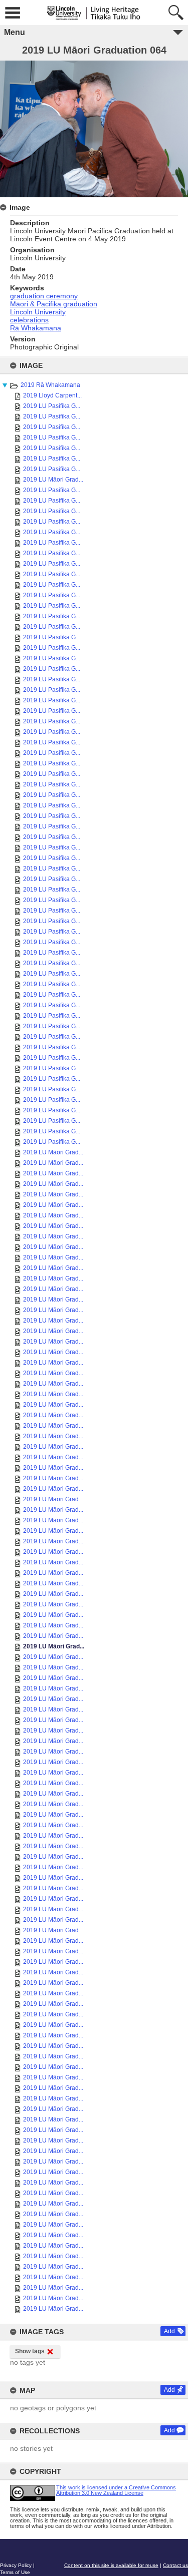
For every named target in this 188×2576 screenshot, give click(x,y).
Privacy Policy (16, 2565)
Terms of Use (15, 2572)
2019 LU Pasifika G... (52, 406)
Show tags (30, 2351)
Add (169, 2331)
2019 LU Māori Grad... (53, 480)
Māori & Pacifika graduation (54, 304)
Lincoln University (38, 312)
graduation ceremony (44, 296)
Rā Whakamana (36, 328)
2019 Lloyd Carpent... (52, 395)
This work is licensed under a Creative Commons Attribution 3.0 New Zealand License (116, 2490)
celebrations (29, 320)
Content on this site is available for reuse (111, 2565)
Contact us (175, 2565)
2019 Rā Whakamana (50, 385)
